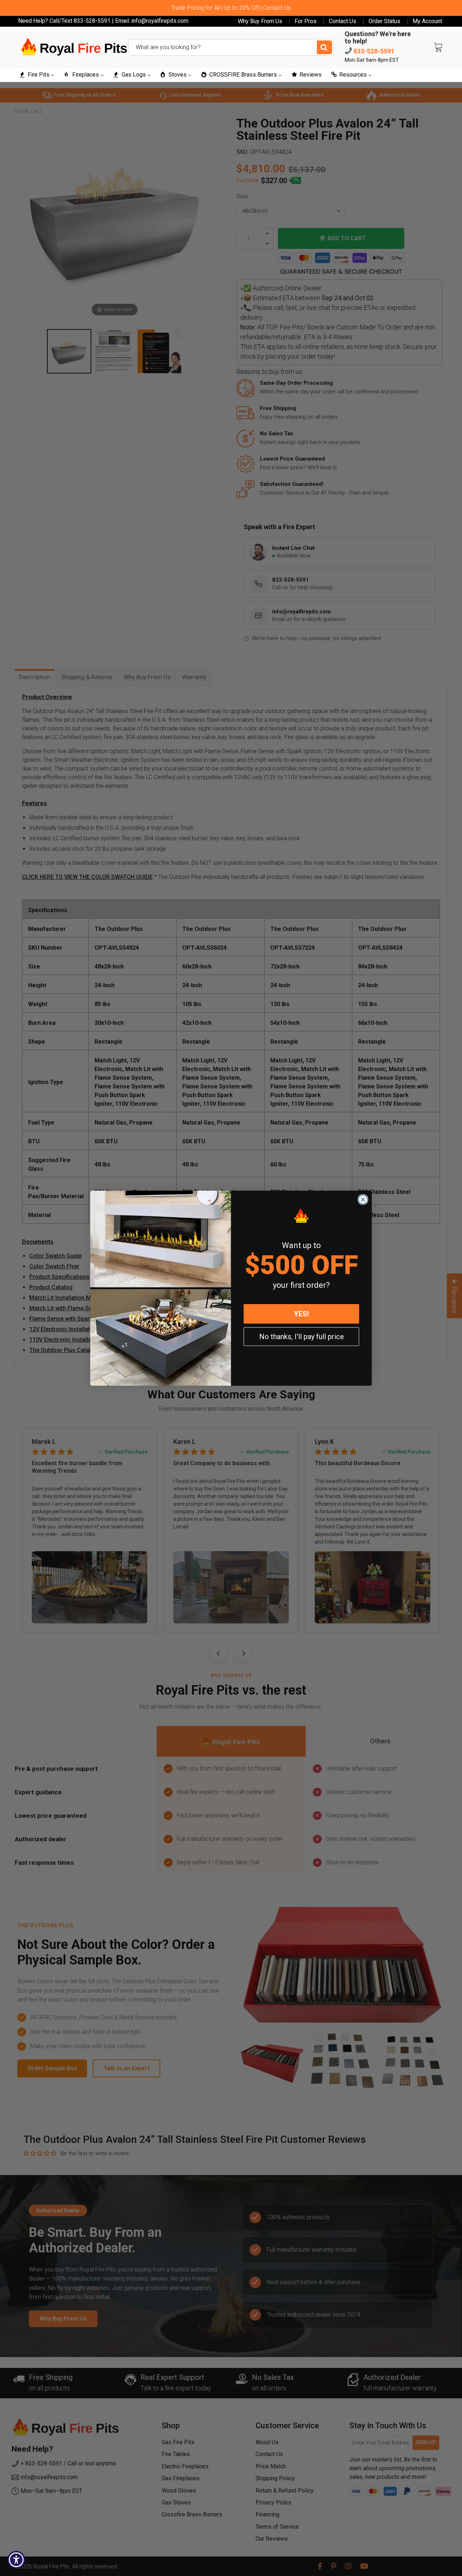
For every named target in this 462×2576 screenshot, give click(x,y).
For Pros (306, 21)
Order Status (384, 21)
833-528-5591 (373, 51)
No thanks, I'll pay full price (302, 1337)
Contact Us (343, 21)
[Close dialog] (363, 1199)
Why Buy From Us (260, 21)
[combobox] (231, 47)
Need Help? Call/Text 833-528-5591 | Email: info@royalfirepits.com (103, 21)
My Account (427, 21)
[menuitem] (37, 75)
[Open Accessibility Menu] (16, 2560)
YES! (301, 1314)
